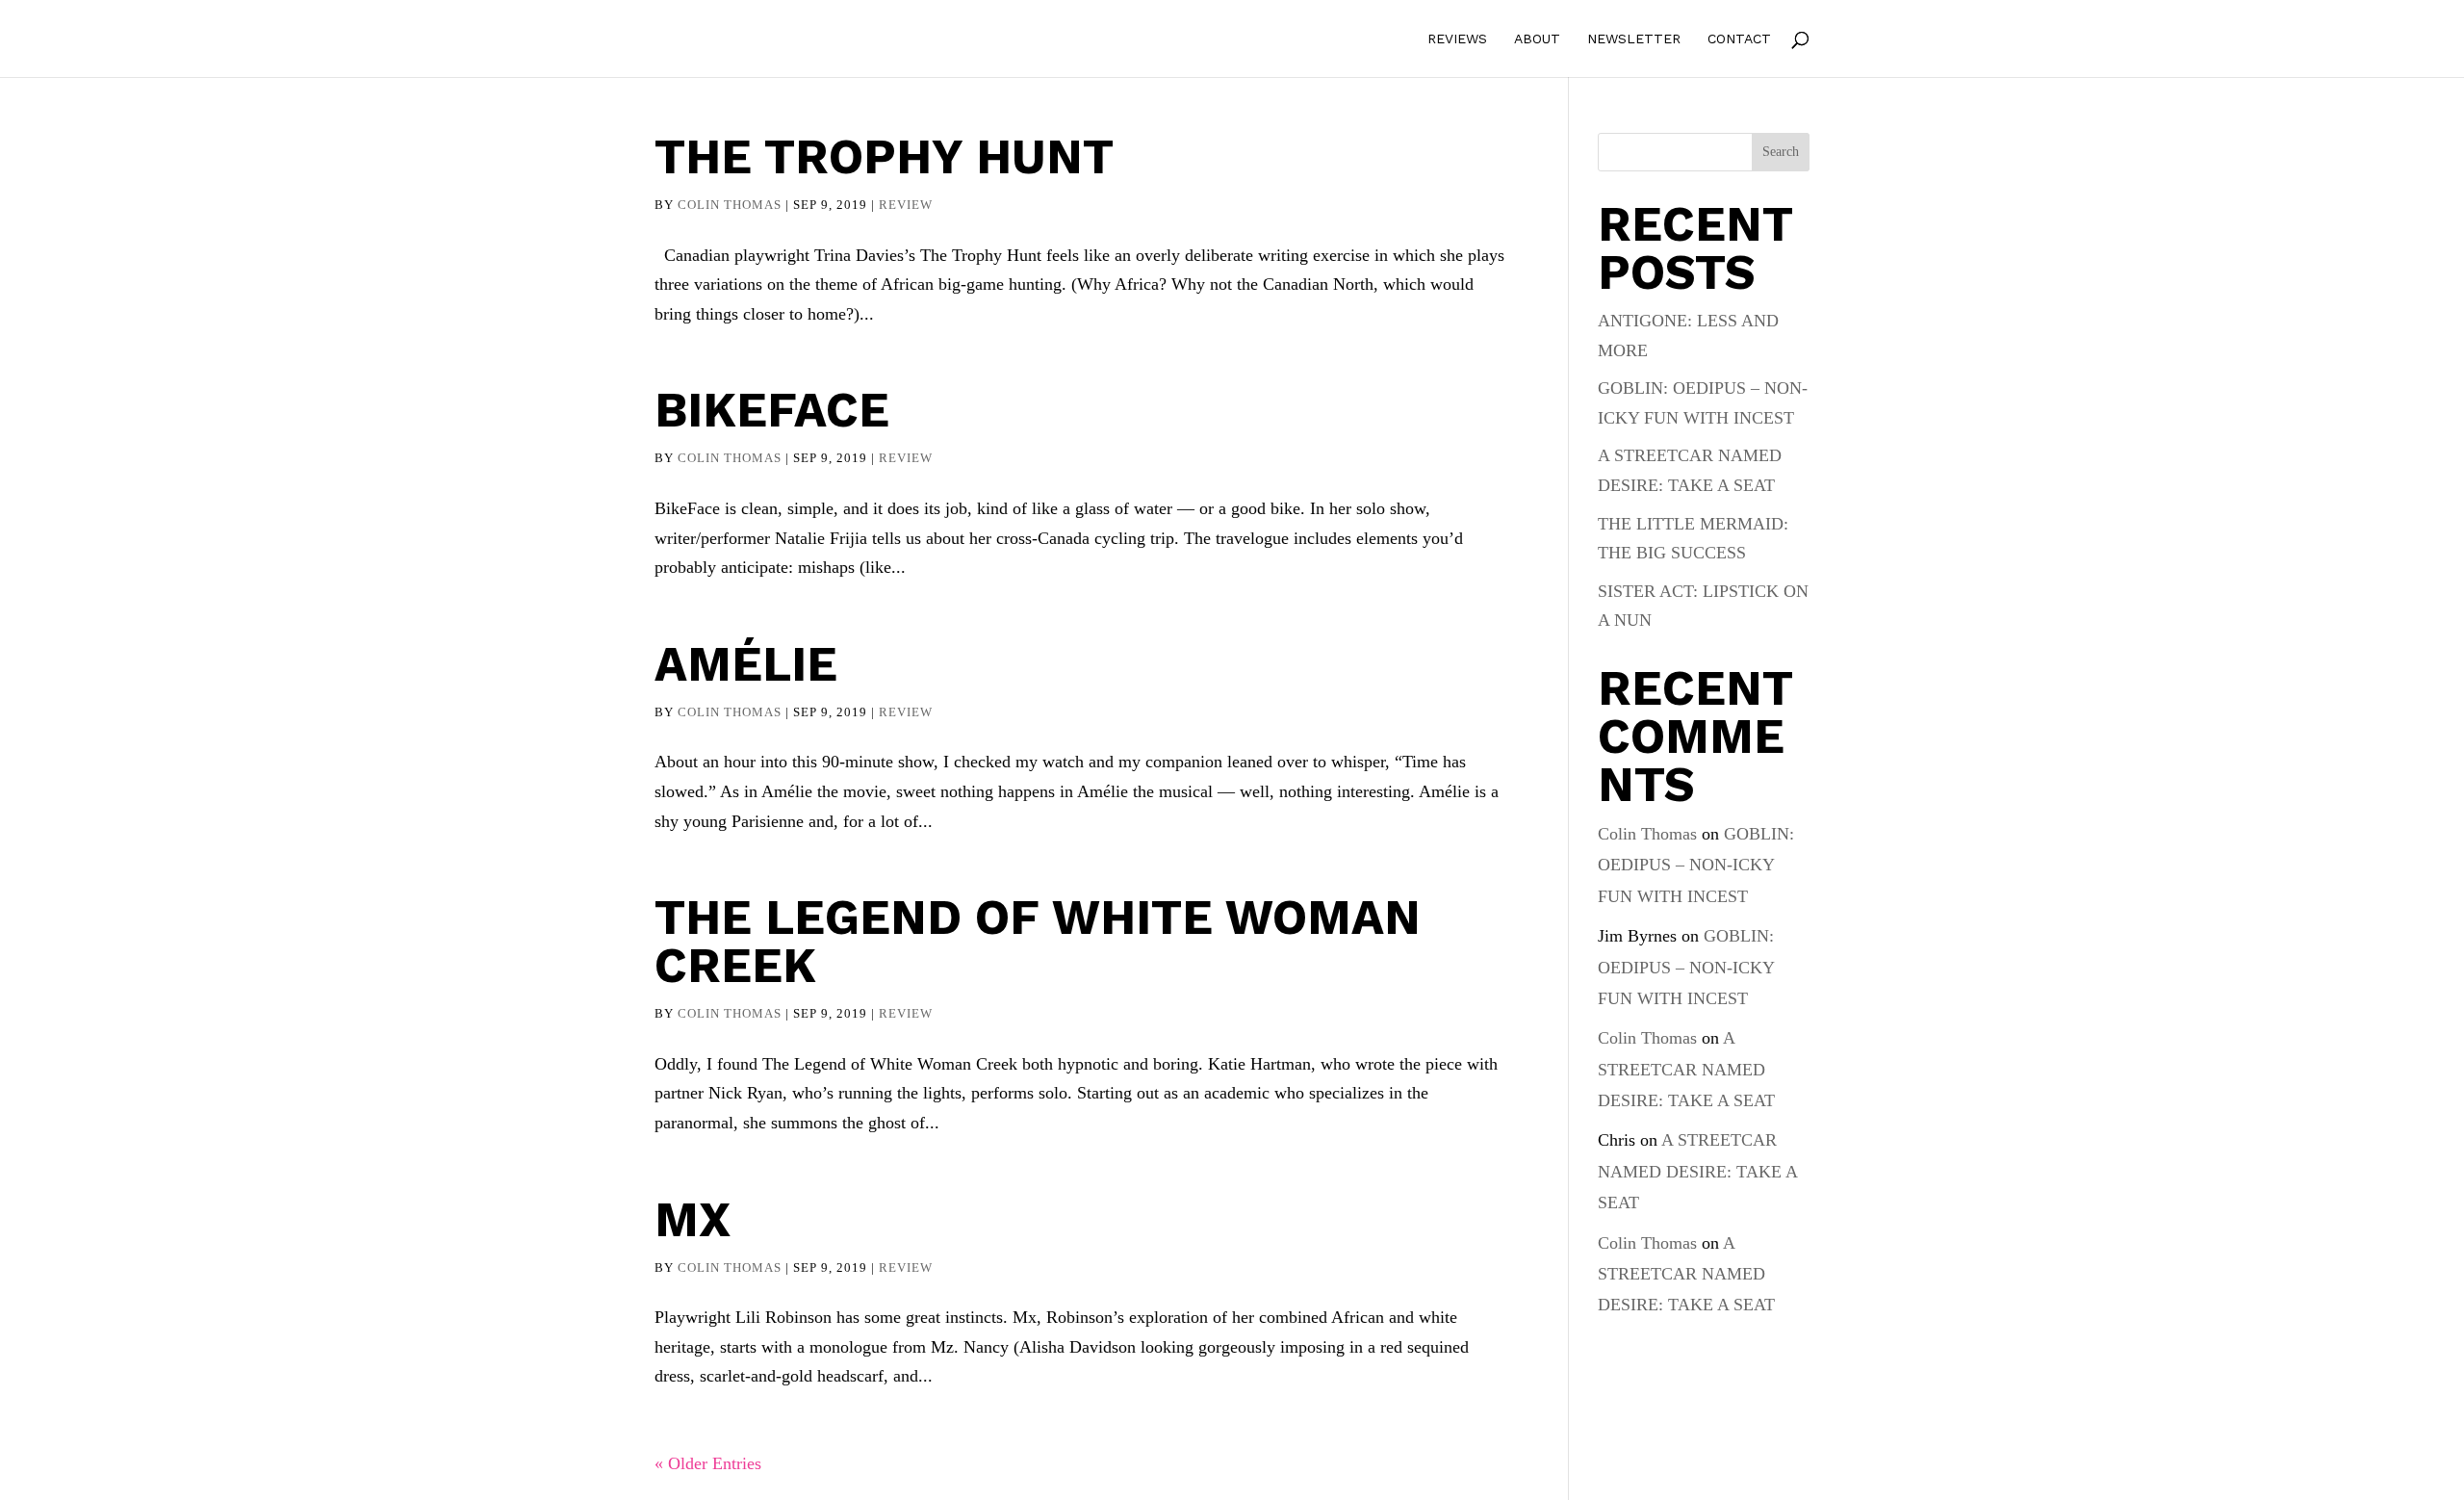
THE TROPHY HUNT (884, 156)
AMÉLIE (746, 664)
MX (693, 1219)
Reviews (1457, 39)
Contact (1739, 39)
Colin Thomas (730, 205)
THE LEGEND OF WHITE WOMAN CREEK (1038, 941)
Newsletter (1634, 39)
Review (906, 205)
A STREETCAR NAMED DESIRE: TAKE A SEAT (1686, 1069)
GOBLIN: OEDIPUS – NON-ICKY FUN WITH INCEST (1696, 865)
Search (1781, 152)
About (1537, 39)
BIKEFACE (772, 410)
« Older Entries (708, 1463)
